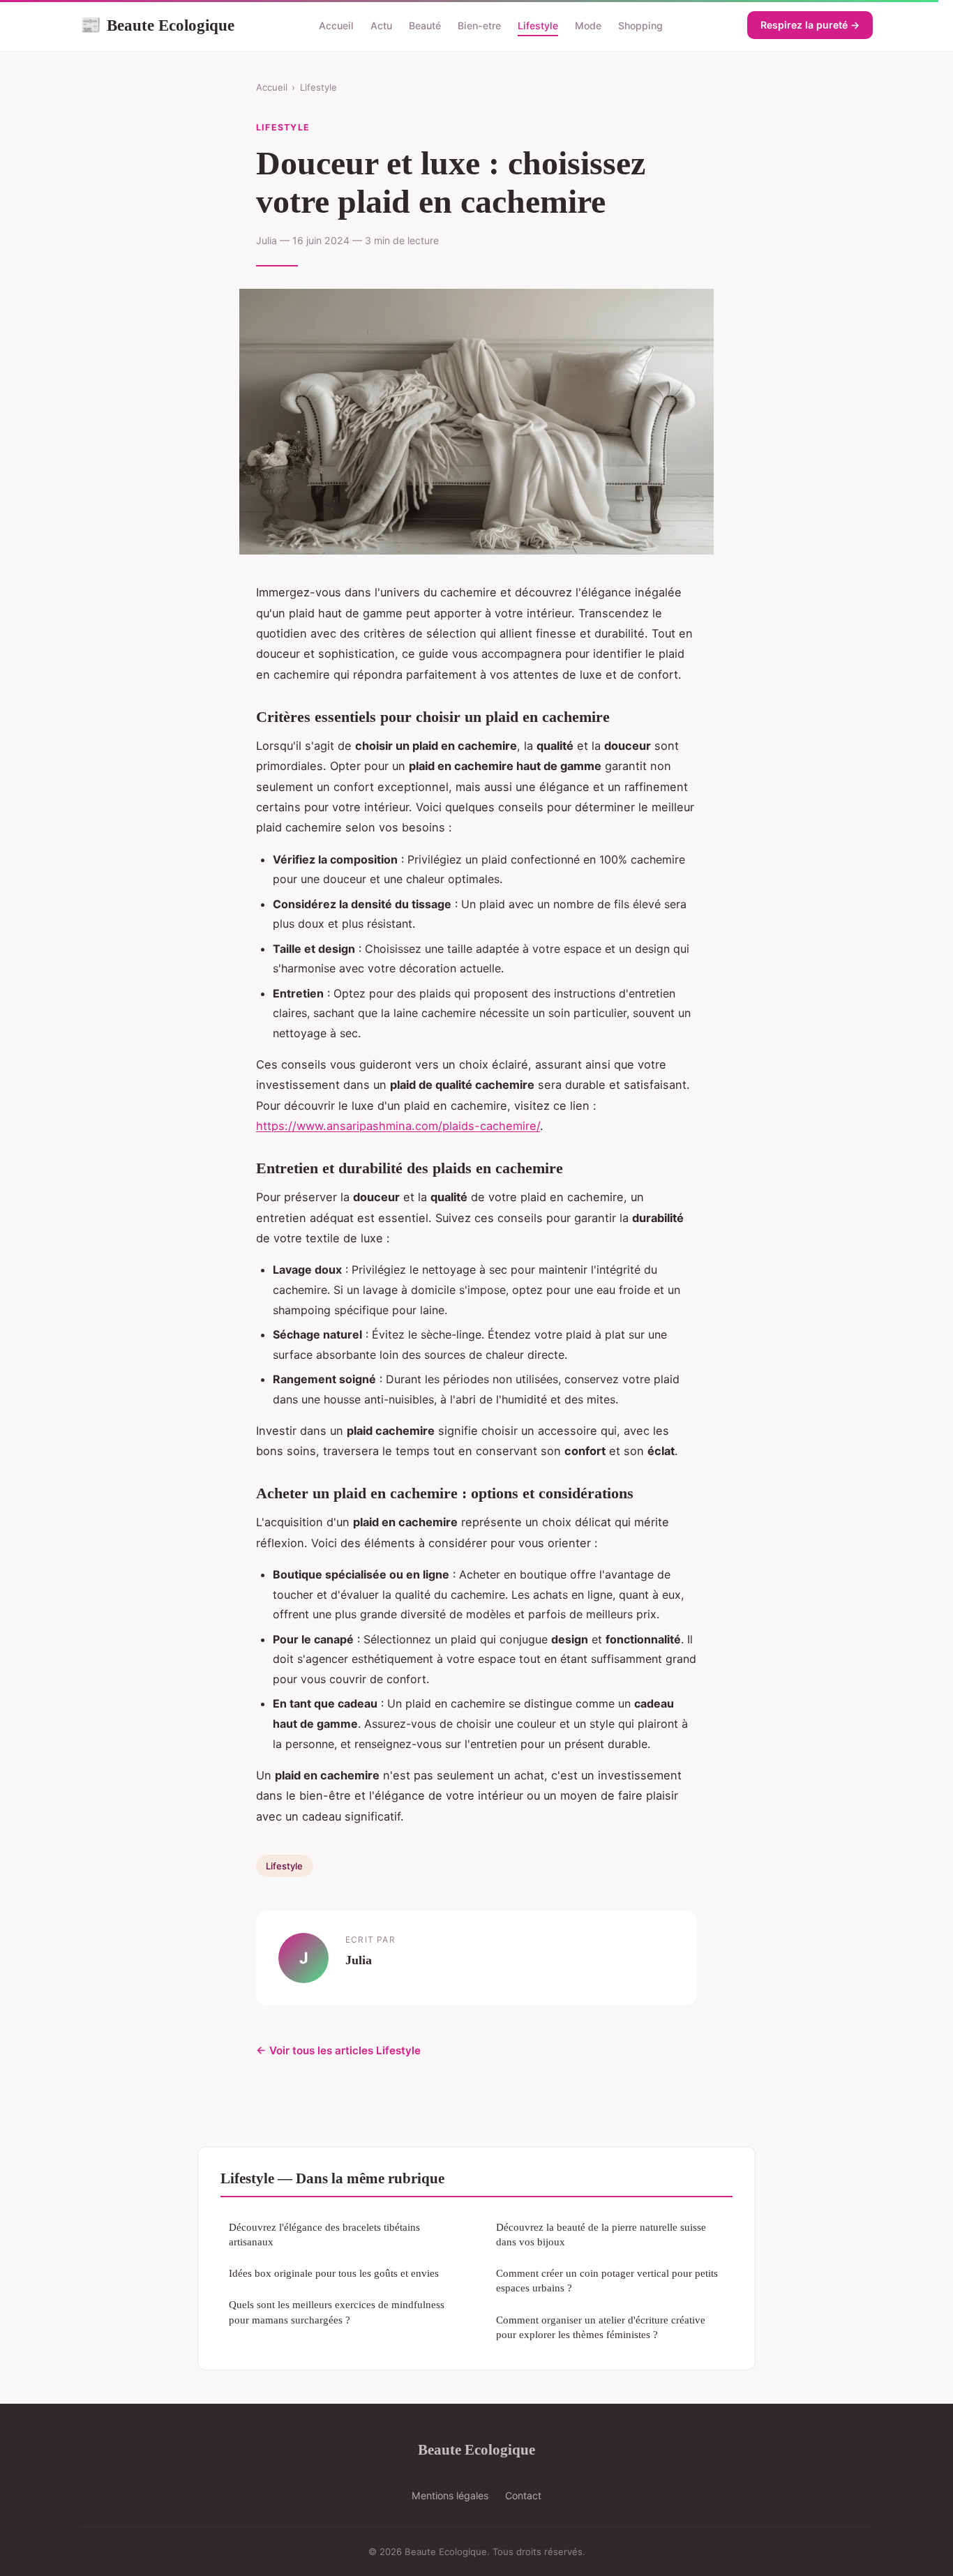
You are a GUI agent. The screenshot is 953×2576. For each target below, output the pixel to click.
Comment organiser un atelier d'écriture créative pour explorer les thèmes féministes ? (601, 2327)
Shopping (640, 25)
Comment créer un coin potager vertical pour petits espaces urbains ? (607, 2280)
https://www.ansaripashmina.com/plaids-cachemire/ (398, 1126)
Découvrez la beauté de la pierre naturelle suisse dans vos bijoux (601, 2234)
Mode (588, 25)
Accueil (336, 25)
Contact (523, 2495)
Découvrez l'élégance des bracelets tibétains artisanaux (324, 2234)
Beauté (425, 25)
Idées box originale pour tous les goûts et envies (334, 2273)
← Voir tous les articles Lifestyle (338, 2050)
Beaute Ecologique (157, 25)
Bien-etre (479, 25)
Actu (381, 25)
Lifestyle (538, 25)
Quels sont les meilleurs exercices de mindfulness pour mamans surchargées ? (337, 2312)
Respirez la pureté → (810, 25)
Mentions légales (450, 2495)
